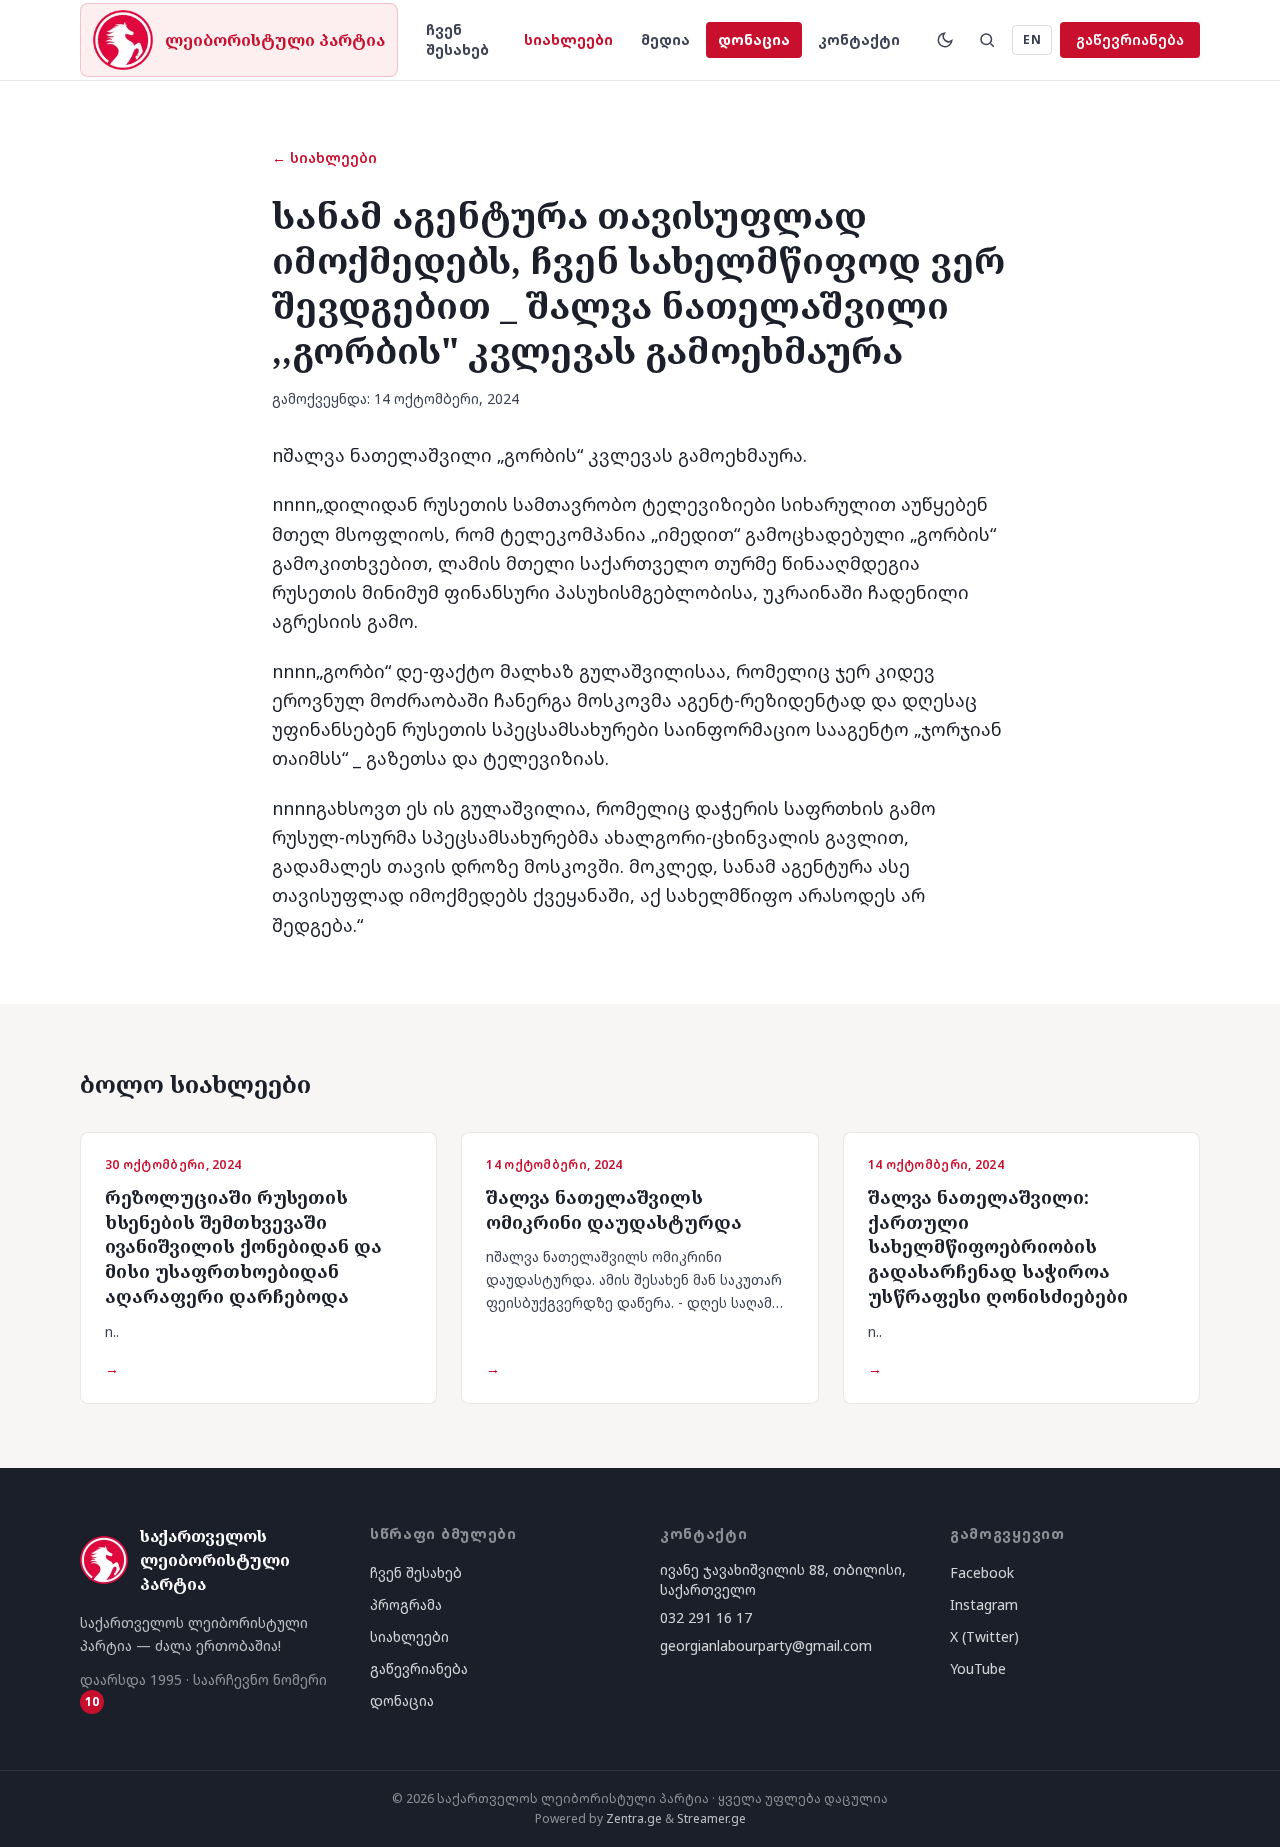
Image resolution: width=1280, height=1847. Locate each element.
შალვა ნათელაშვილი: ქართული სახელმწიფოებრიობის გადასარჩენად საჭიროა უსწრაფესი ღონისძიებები (998, 1246)
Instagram (984, 1604)
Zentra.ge (634, 1818)
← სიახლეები (324, 157)
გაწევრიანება (1130, 39)
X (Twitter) (984, 1636)
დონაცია (754, 39)
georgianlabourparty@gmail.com (766, 1645)
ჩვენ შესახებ (457, 39)
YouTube (978, 1668)
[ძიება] (987, 40)
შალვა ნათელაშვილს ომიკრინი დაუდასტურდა (614, 1209)
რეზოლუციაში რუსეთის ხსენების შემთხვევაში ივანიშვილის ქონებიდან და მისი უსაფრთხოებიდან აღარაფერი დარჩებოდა (243, 1246)
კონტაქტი (859, 39)
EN (1032, 39)
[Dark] (945, 40)
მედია (665, 39)
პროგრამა (406, 1604)
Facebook (982, 1572)
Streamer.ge (711, 1818)
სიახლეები (568, 39)
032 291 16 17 (706, 1617)
